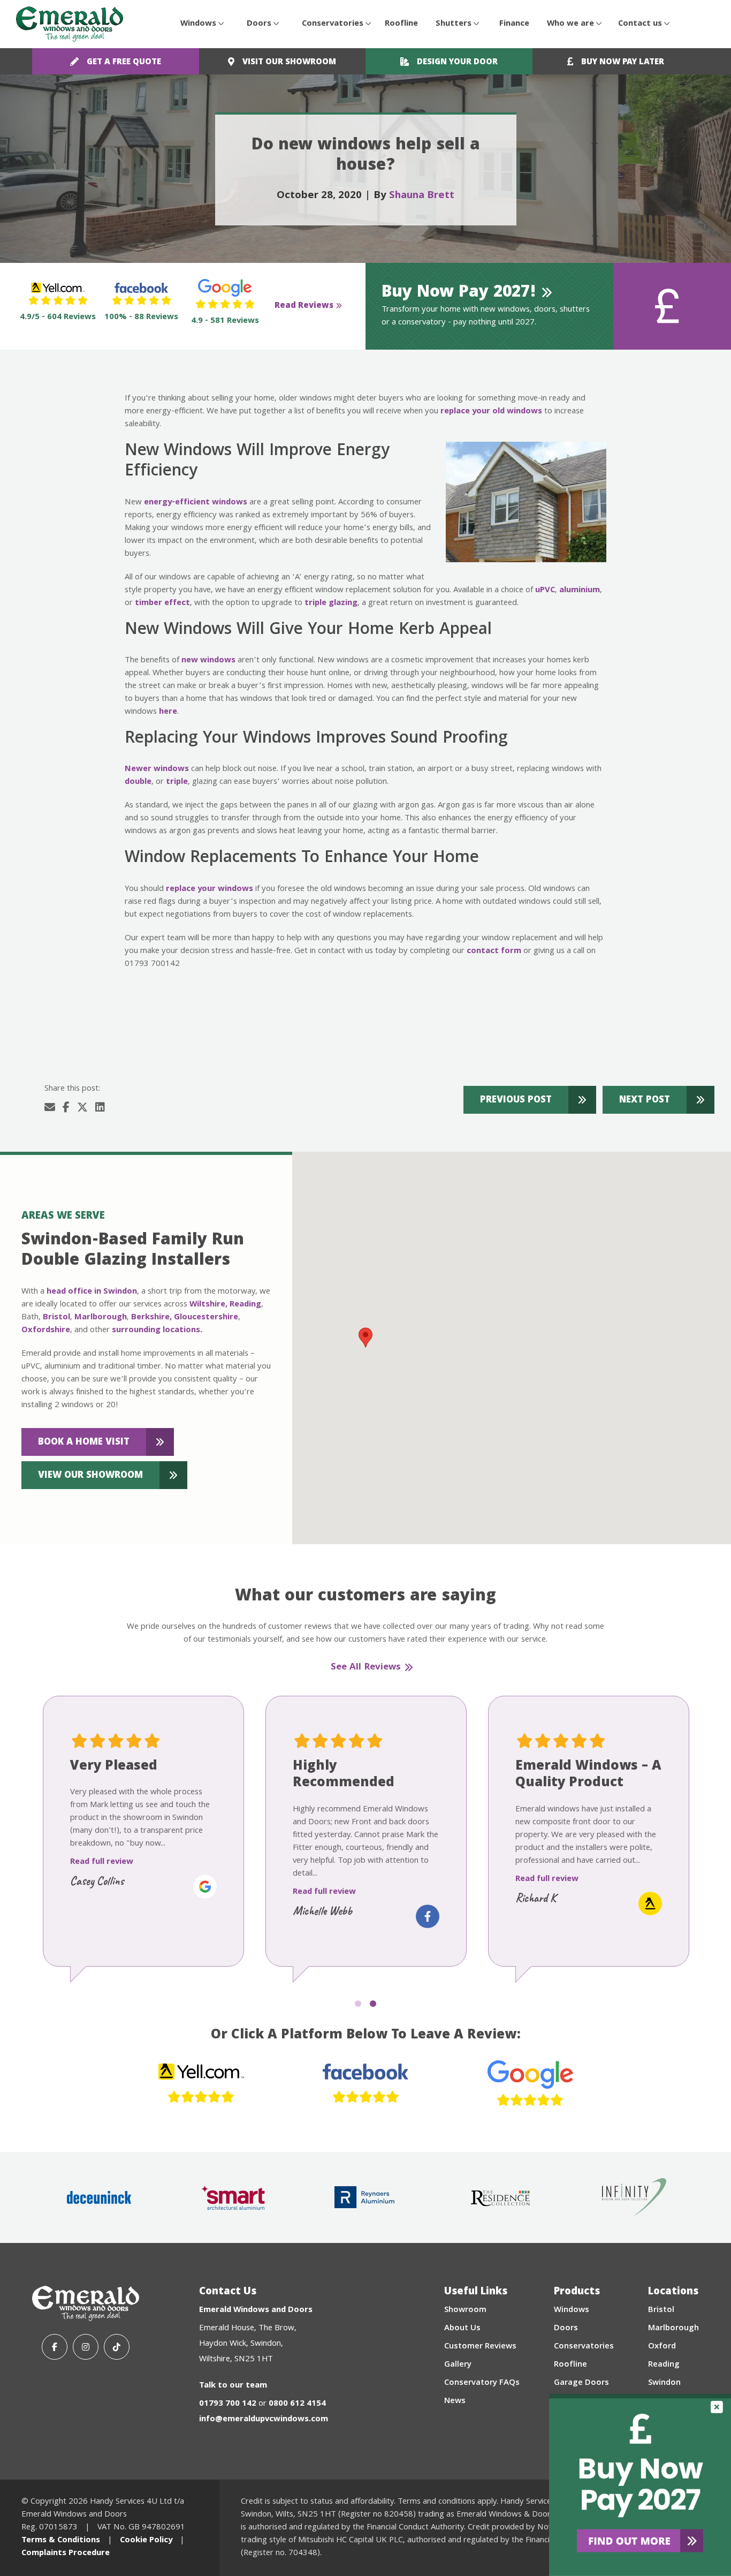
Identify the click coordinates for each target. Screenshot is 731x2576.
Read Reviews (304, 306)
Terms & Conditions (61, 2541)
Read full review (102, 1862)
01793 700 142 (228, 2404)
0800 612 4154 (297, 2404)
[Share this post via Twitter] (82, 1109)
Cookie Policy (146, 2541)
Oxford (662, 2347)
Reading (245, 1305)
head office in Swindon (92, 1292)
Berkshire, (151, 1318)
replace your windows (210, 889)
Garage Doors (581, 2383)
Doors (259, 24)
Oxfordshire (46, 1331)
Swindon (664, 2383)
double (138, 782)
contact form (494, 951)
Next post (645, 1101)
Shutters (454, 24)
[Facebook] (55, 2347)
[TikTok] (117, 2347)
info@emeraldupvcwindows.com (264, 2420)
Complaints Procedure (66, 2554)
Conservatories (333, 24)
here (168, 712)
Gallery (458, 2365)
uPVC (545, 591)
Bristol (56, 1318)
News (455, 2401)
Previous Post (516, 1101)
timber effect (162, 603)
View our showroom (90, 1476)
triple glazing (331, 603)
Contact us (640, 24)
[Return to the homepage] (70, 24)
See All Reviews (366, 1668)
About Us (462, 2329)
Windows (198, 24)
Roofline (401, 24)
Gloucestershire (206, 1318)
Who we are (570, 24)
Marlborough (101, 1318)
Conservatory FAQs (482, 2383)
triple (177, 782)
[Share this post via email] (50, 1109)
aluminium (580, 591)
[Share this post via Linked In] (100, 1109)
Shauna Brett (422, 196)
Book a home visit (84, 1443)
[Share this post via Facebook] (66, 1109)
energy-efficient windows (196, 503)
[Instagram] (86, 2347)
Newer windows (157, 769)
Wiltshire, (208, 1305)
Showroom (465, 2310)
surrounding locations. (157, 1331)
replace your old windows (491, 412)
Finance (514, 24)
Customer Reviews (480, 2347)
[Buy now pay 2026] (640, 2485)
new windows (208, 661)
